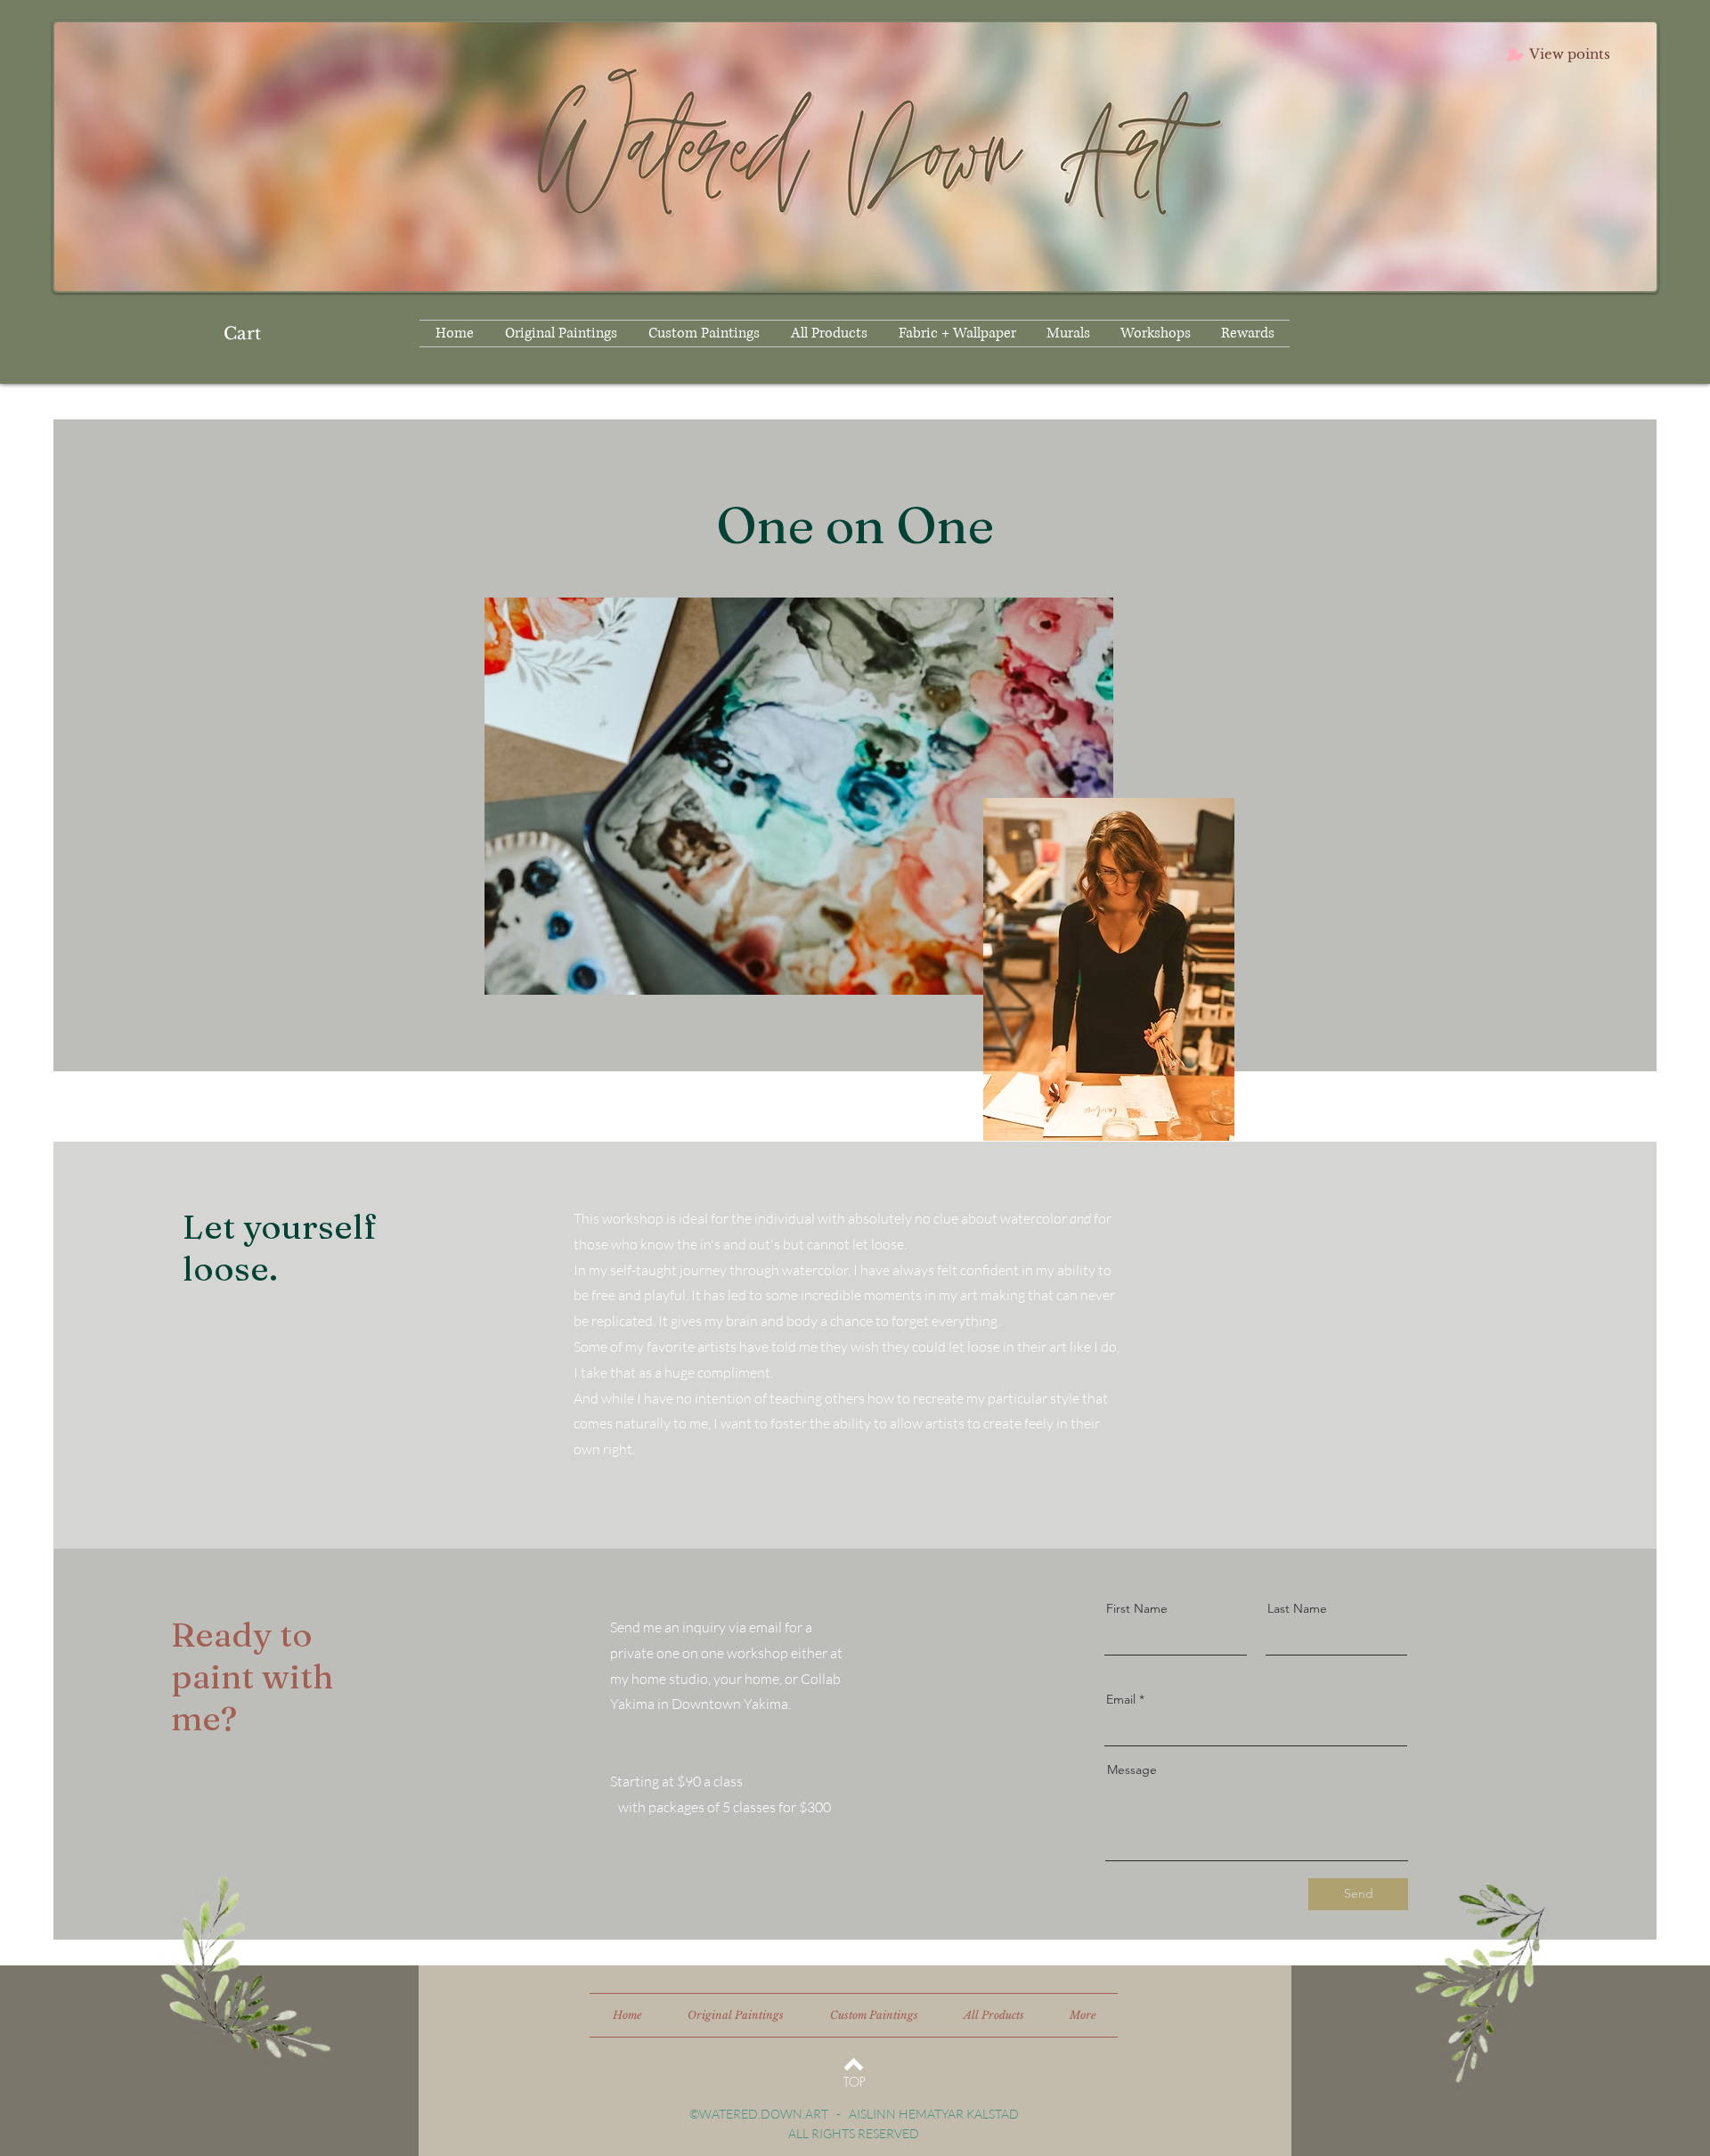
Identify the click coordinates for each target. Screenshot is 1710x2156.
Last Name (1297, 1608)
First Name (1137, 1608)
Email (1121, 1699)
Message (1132, 1770)
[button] (252, 334)
